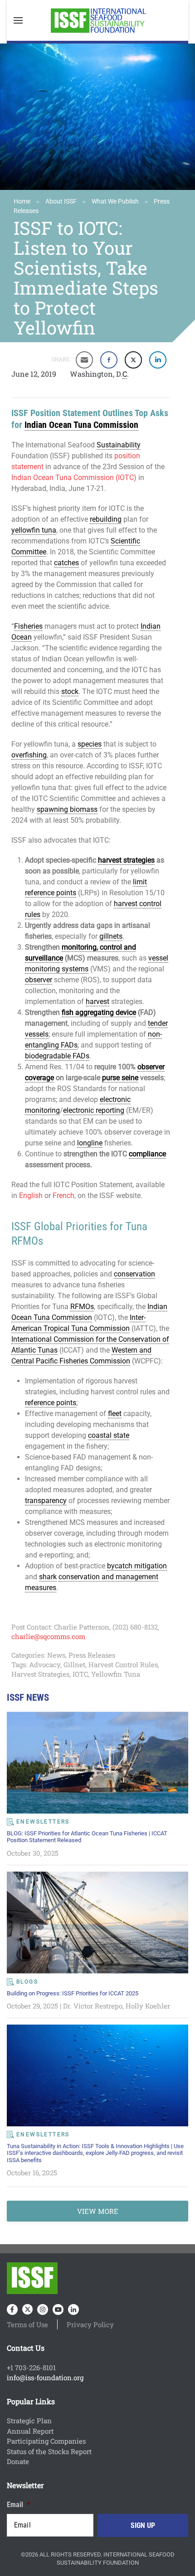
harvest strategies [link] (126, 860)
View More (98, 2211)
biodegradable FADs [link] (57, 1056)
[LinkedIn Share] (158, 360)
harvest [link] (97, 1002)
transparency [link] (46, 1501)
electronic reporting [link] (94, 1110)
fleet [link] (115, 1414)
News (56, 1655)
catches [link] (66, 563)
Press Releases (92, 1655)
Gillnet (74, 1664)
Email (18, 2505)
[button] (18, 20)
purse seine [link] (120, 1078)
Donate (18, 2461)
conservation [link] (134, 1274)
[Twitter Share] (133, 360)
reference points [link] (51, 1403)
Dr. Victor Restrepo (93, 2006)
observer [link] (39, 980)
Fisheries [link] (28, 626)
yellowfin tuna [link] (34, 530)
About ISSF (61, 201)
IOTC (80, 1674)
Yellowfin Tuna (116, 1674)
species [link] (90, 744)
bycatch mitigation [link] (137, 1566)
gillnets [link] (111, 936)
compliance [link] (147, 1154)
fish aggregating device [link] (99, 1012)
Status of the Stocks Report (49, 2451)
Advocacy (45, 1664)
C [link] (125, 374)
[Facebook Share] (109, 360)
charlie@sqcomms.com (48, 1636)
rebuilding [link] (106, 519)
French (63, 1196)
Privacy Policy (90, 2324)
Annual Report (30, 2431)
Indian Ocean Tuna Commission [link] (81, 425)
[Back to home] (97, 20)
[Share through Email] (84, 360)
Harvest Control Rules (123, 1664)
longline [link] (90, 1143)
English (32, 1196)
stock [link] (70, 691)
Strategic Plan (29, 2421)
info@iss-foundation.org (45, 2377)
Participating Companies (46, 2441)
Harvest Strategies (40, 1674)
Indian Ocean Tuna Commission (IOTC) (74, 478)
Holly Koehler (148, 2006)
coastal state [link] (109, 1435)
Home (22, 201)
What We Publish (115, 201)
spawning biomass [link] (67, 809)
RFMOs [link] (82, 1307)
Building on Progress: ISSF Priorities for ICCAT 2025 (73, 1993)
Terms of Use (27, 2324)
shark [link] (48, 1577)
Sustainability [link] (119, 445)
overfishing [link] (29, 755)
